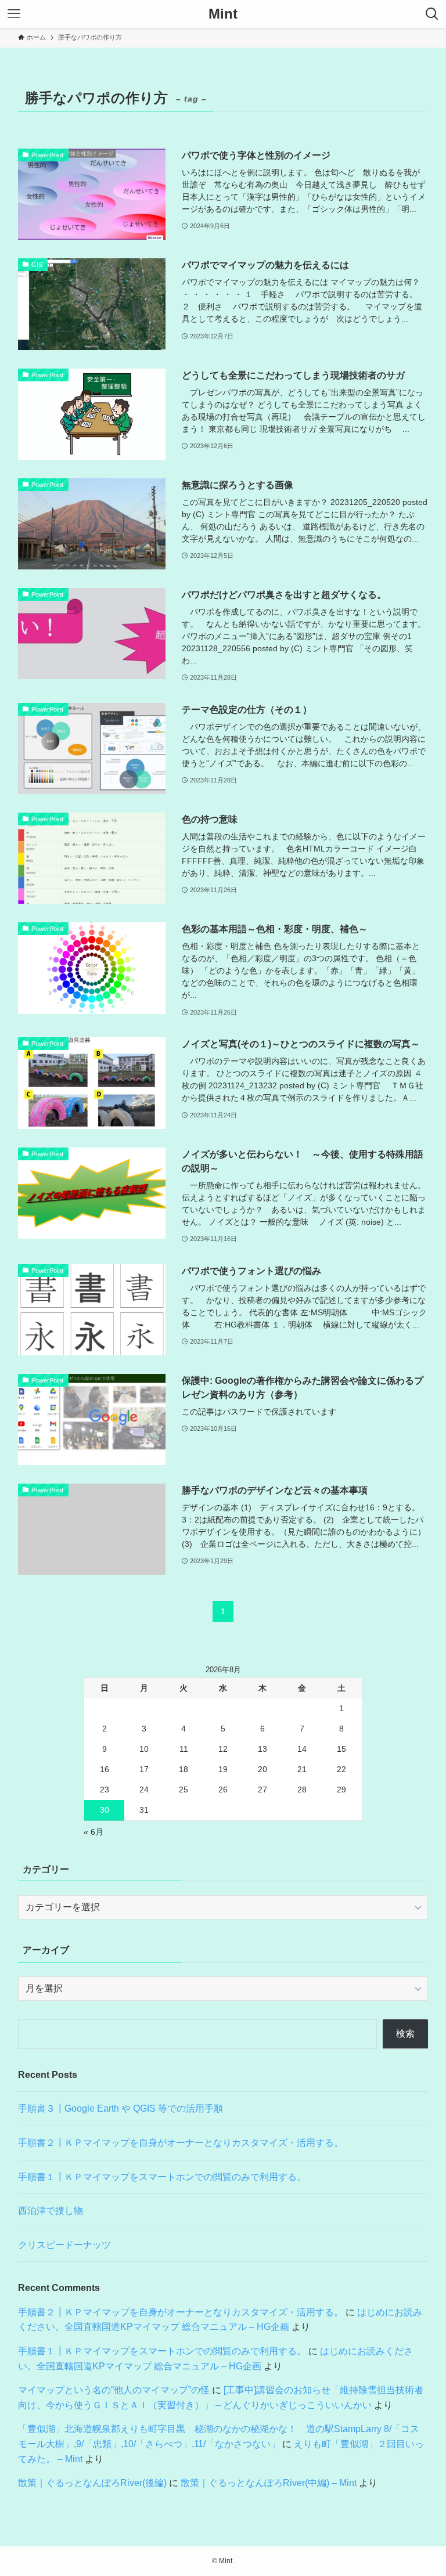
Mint (223, 14)
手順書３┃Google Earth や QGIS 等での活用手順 (121, 2108)
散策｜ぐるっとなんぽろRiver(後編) (92, 2483)
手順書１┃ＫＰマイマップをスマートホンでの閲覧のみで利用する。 (162, 2177)
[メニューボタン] (14, 14)
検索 (405, 2034)
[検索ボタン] (432, 14)
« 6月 (93, 1832)
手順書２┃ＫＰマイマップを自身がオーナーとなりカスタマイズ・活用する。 (181, 2143)
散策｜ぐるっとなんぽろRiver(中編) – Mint (269, 2483)
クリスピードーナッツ (64, 2245)
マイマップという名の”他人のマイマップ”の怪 (114, 2390)
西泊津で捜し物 (51, 2211)
